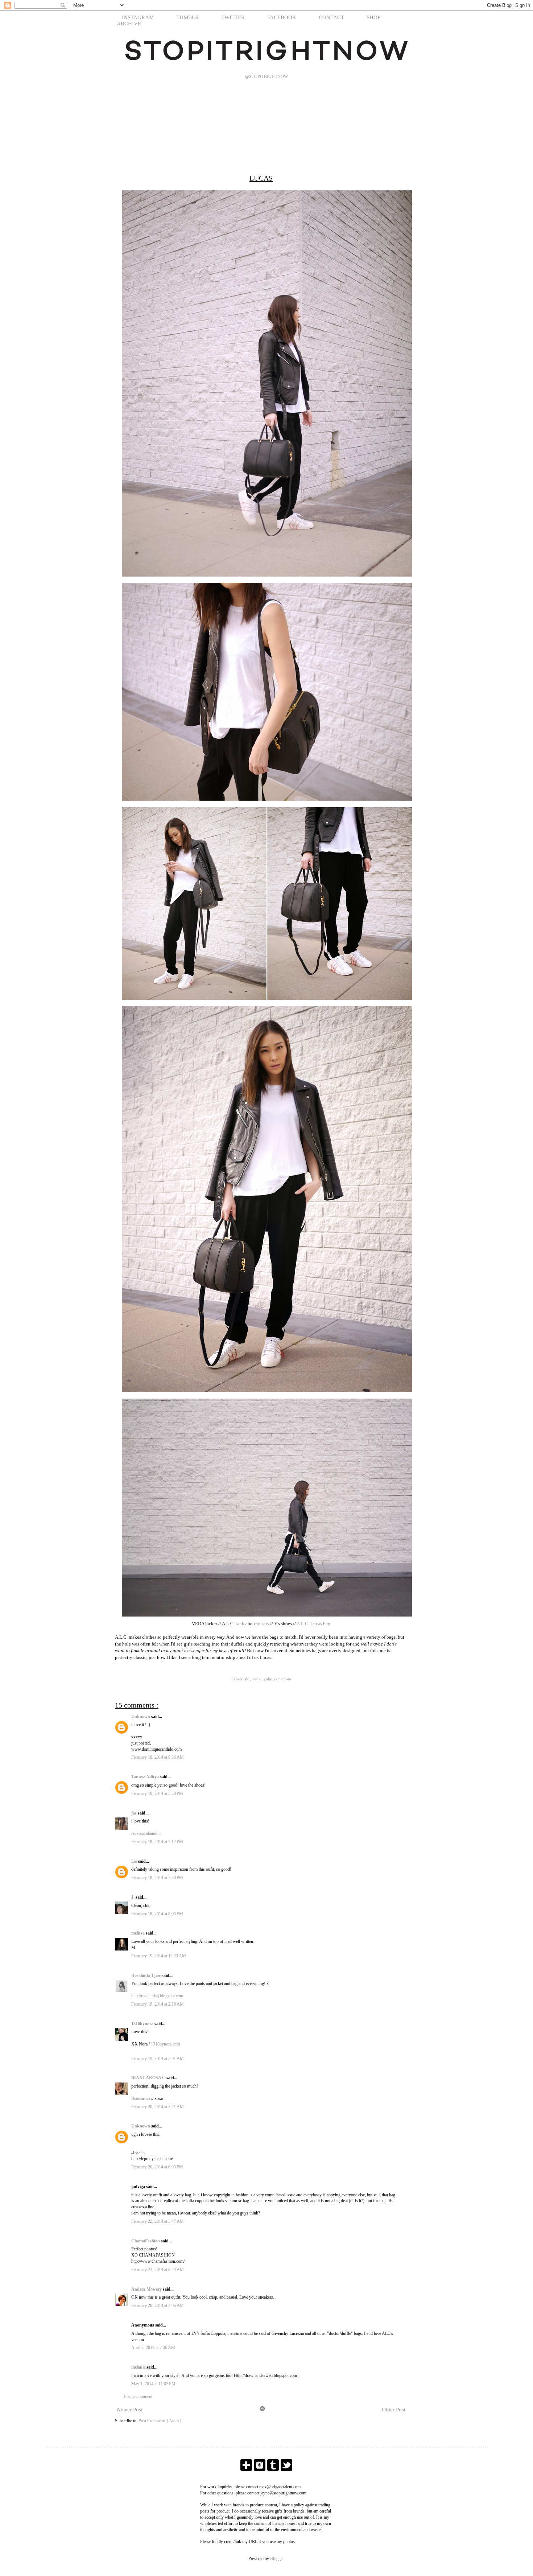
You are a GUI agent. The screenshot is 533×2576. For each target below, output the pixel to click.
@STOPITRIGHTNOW (266, 77)
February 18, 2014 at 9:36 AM (158, 1757)
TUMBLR (187, 17)
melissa (139, 1933)
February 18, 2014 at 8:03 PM (157, 1914)
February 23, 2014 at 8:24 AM (158, 2270)
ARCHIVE (129, 24)
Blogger (277, 2559)
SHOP (373, 17)
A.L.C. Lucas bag (313, 1624)
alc (247, 1679)
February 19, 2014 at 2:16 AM (158, 2004)
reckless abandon (146, 1833)
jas (135, 1813)
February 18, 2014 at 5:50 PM (157, 1793)
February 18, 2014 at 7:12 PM (157, 1842)
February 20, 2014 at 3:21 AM (158, 2107)
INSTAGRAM (138, 17)
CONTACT (331, 17)
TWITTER (233, 17)
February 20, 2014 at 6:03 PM (157, 2167)
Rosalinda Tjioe (146, 1976)
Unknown (141, 1717)
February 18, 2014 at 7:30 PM (157, 1878)
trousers (261, 1624)
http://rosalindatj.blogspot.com (157, 1996)
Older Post (394, 2410)
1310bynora (143, 2024)
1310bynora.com (165, 2044)
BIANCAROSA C (149, 2078)
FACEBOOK (282, 17)
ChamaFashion (146, 2241)
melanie (139, 2367)
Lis (135, 1861)
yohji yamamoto (277, 1679)
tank (240, 1624)
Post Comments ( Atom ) (160, 2421)
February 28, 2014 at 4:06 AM (158, 2305)
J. (133, 1897)
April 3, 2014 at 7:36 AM (153, 2348)
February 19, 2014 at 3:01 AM (158, 2059)
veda (257, 1679)
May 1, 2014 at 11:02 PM (153, 2384)
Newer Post (130, 2410)
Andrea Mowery (147, 2289)
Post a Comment (138, 2397)
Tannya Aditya (146, 1777)
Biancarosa (141, 2098)
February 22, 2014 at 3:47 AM (158, 2221)
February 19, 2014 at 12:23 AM (159, 1956)
